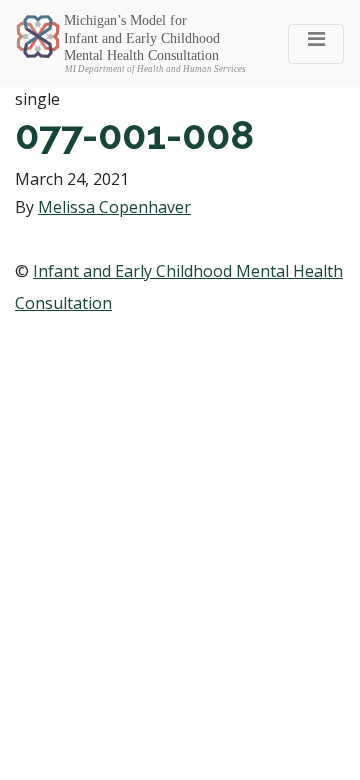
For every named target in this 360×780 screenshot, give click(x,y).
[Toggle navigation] (316, 44)
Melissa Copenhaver (114, 207)
